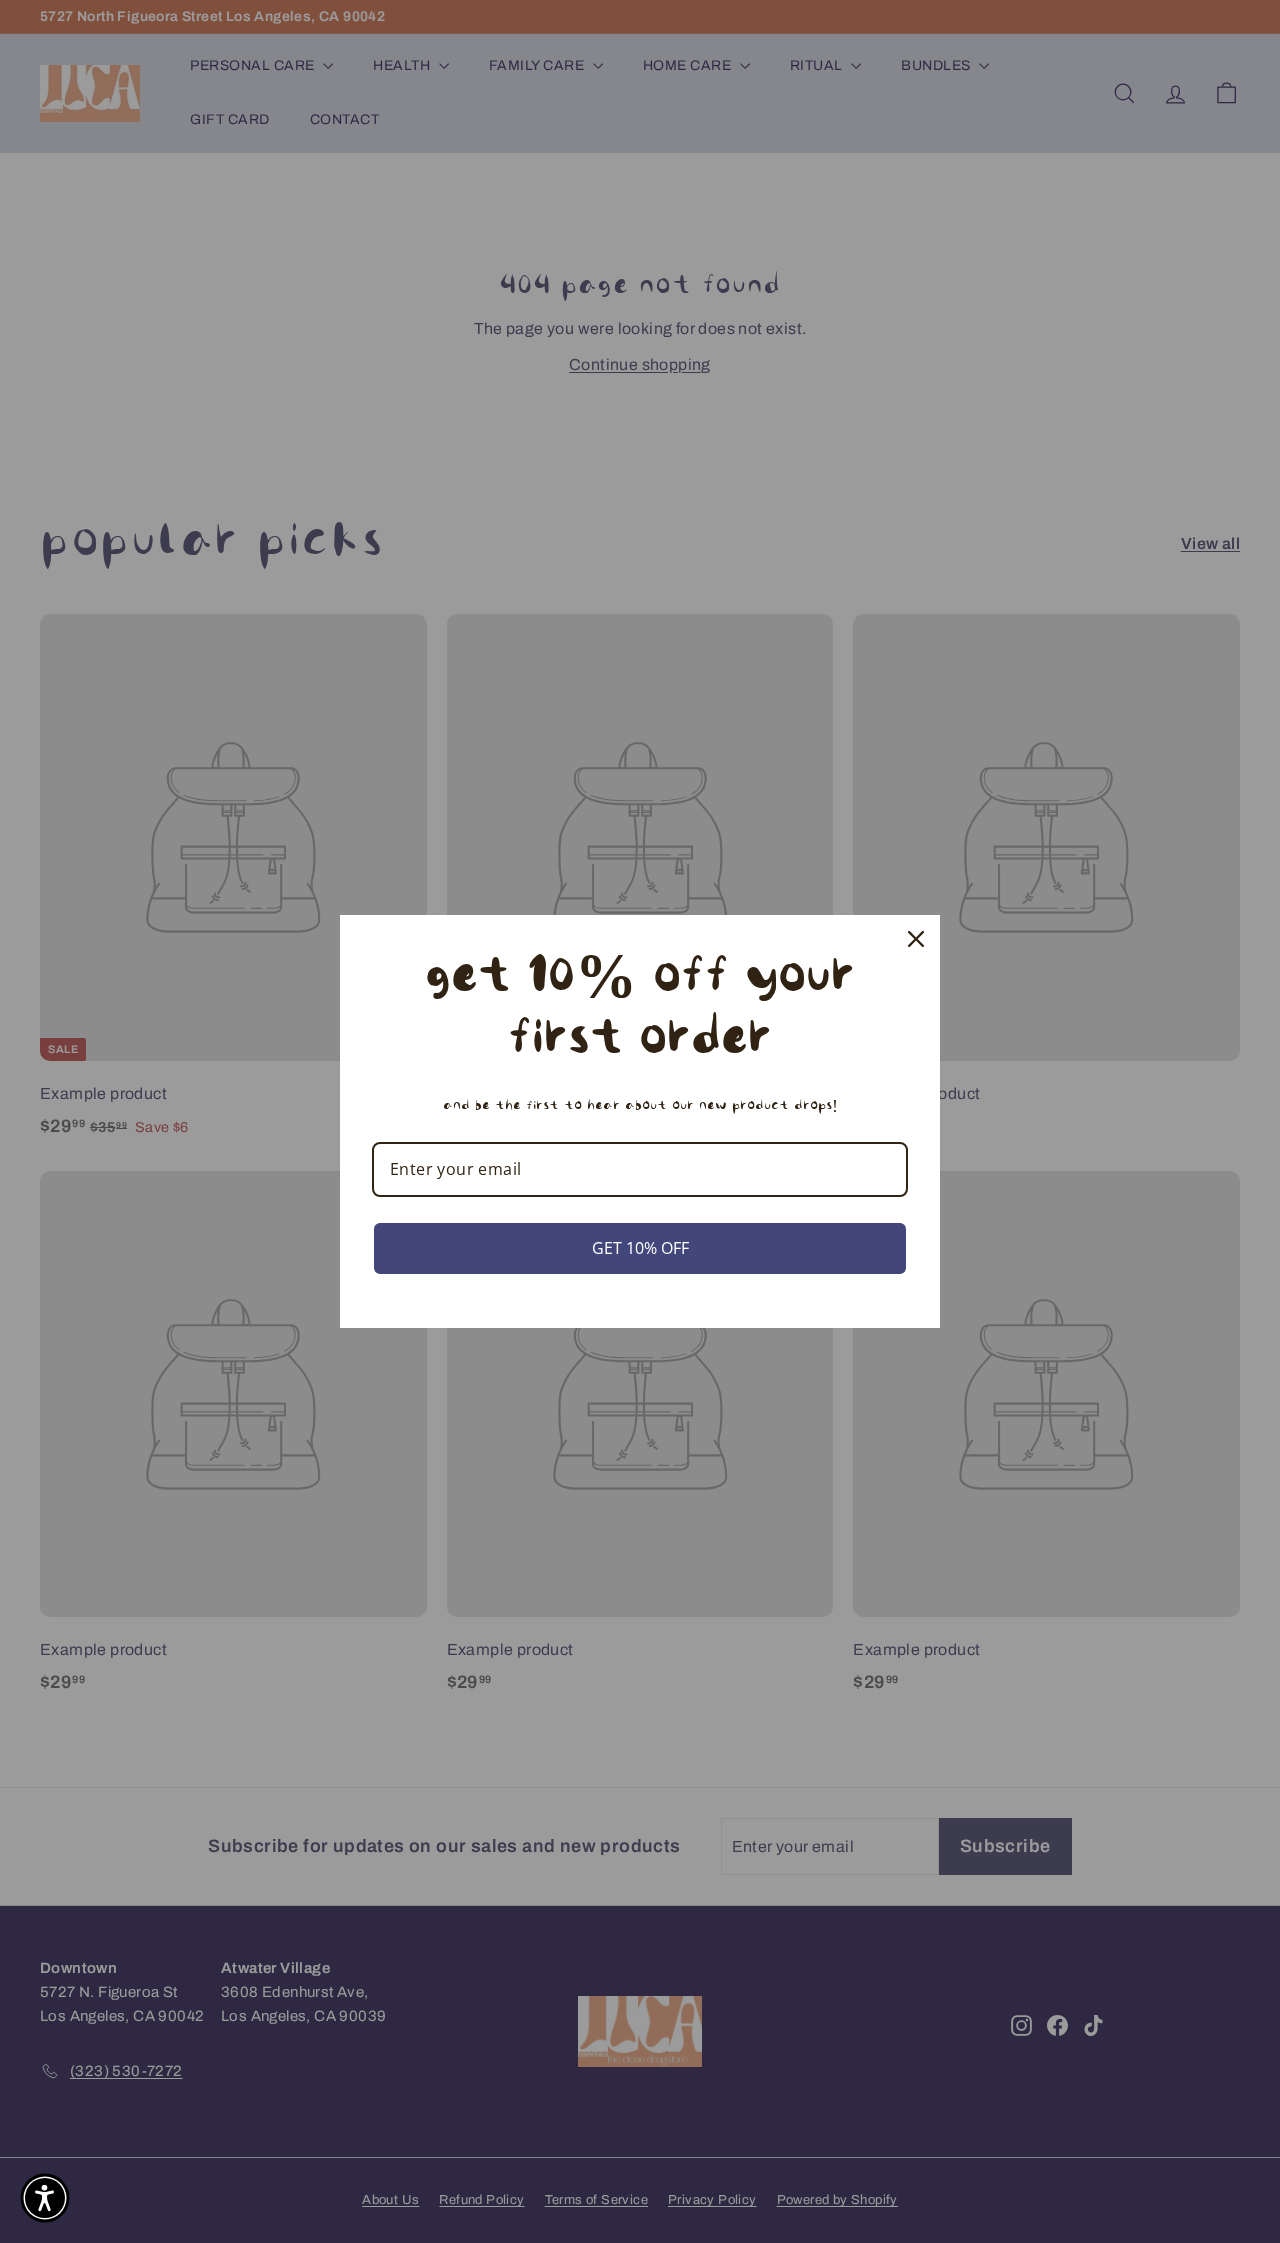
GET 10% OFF (640, 1248)
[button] (45, 2198)
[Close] (916, 939)
